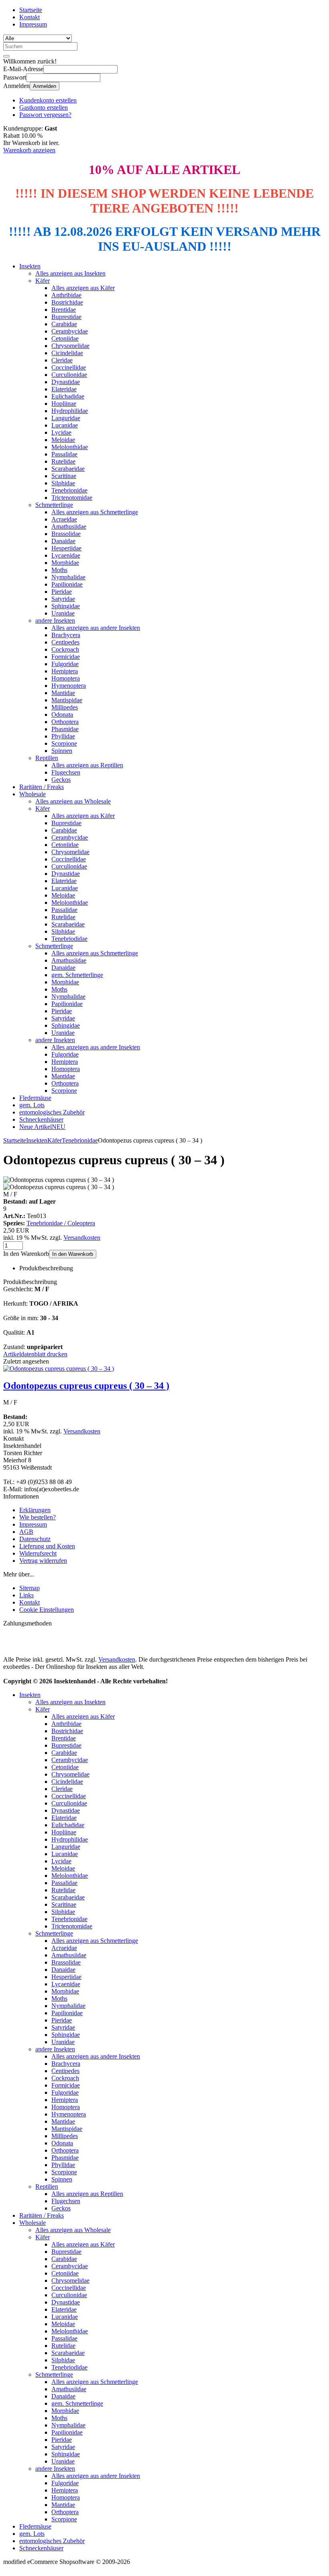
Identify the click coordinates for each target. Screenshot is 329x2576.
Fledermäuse (35, 1098)
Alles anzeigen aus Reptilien (87, 765)
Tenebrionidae (69, 490)
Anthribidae (66, 295)
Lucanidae (65, 425)
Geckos (61, 780)
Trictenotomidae (72, 498)
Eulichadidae (68, 396)
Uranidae (63, 613)
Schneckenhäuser (41, 1119)
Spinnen (62, 751)
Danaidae (63, 541)
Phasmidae (65, 729)
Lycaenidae (66, 555)
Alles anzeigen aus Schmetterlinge (95, 512)
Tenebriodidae (69, 939)
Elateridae (64, 389)
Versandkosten (82, 1238)
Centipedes (65, 642)
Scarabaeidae (68, 469)
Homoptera (66, 678)
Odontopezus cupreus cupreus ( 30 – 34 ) (86, 1386)
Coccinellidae (69, 367)
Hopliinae (64, 404)
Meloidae (63, 440)
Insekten (30, 266)
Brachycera (66, 635)
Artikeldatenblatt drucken (35, 1354)
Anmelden (45, 86)
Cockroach (65, 649)
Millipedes (65, 707)
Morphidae (65, 563)
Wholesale (32, 794)
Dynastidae (66, 382)
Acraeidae (64, 519)
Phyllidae (63, 736)
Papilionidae (67, 584)
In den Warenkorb (73, 1254)
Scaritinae (64, 476)
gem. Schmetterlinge (77, 975)
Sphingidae (66, 606)
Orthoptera (65, 722)
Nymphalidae (68, 577)
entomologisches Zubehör (52, 1112)
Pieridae (62, 592)
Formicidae (66, 657)
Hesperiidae (66, 548)
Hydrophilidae (70, 411)
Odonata (62, 715)
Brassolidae (66, 534)
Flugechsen (66, 772)
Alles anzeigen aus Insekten (70, 273)
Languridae (66, 418)
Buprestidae (66, 317)
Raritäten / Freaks (42, 787)
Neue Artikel (42, 1127)
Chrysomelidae (70, 346)
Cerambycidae (70, 331)
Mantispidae (67, 700)
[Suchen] (6, 56)
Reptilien (47, 758)
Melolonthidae (70, 447)
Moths (59, 570)
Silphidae (63, 483)
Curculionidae (69, 375)
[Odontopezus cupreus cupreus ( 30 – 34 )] (59, 1369)
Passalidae (64, 454)
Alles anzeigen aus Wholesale (73, 801)
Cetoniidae (65, 338)
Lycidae (61, 432)
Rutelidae (63, 461)
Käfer (43, 281)
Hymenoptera (69, 686)
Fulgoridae (65, 664)
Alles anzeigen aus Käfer (83, 288)
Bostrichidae (67, 302)
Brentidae (64, 310)
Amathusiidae (69, 526)
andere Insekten (55, 620)
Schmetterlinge (54, 505)
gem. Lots (32, 1105)
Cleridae (62, 360)
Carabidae (64, 324)
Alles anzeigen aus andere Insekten (96, 628)
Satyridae (63, 599)
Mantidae (63, 693)
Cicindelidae (67, 353)
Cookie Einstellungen (47, 1610)
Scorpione (64, 743)
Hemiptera (65, 671)
